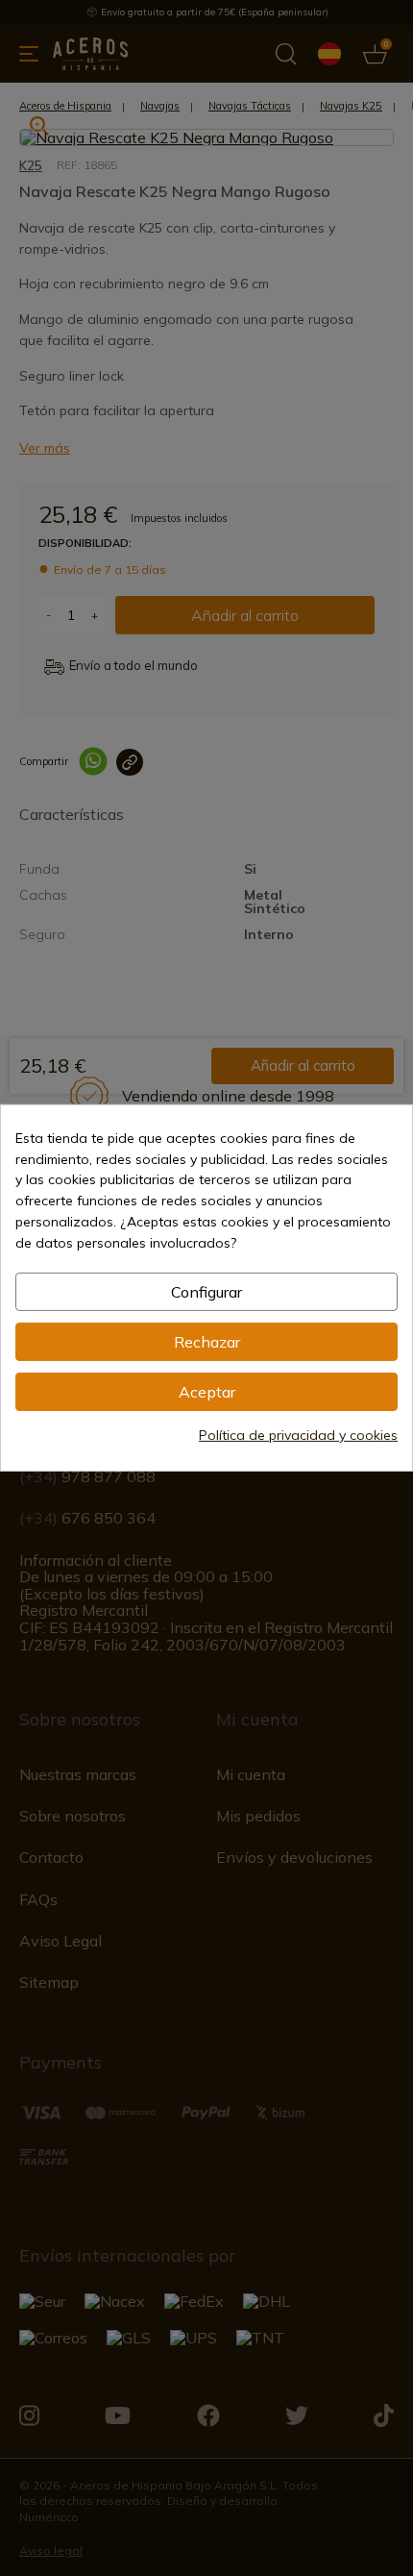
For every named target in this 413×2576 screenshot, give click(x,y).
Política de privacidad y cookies (298, 1435)
